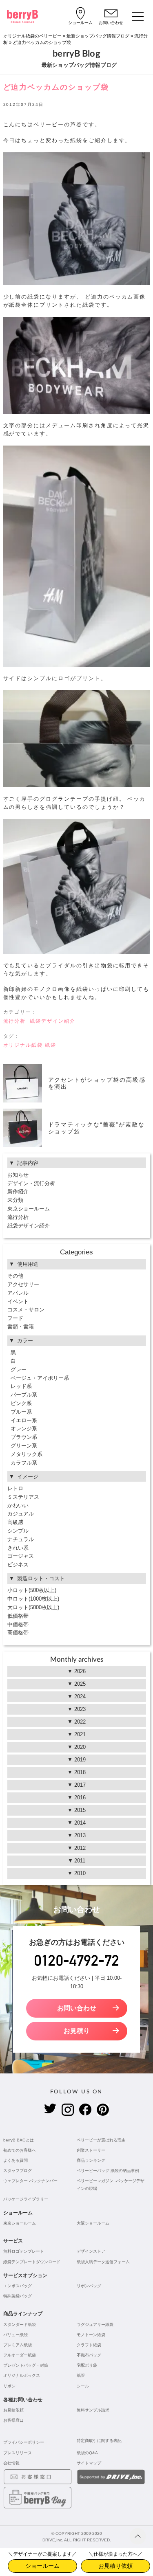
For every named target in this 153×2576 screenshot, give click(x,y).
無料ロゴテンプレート (24, 2251)
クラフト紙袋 (89, 2345)
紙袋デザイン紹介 (53, 1021)
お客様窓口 (13, 2420)
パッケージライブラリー (26, 2199)
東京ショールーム (29, 1209)
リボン (9, 2386)
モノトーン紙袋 (91, 2335)
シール (83, 2386)
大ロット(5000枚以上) (33, 1607)
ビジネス (18, 1565)
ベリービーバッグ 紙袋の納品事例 (108, 2171)
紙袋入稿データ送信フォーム (103, 2262)
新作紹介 (18, 1191)
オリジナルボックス (22, 2375)
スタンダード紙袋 (20, 2325)
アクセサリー (23, 1284)
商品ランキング (91, 2160)
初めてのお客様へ (20, 2150)
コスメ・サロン (26, 1310)
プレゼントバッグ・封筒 (26, 2365)
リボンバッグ (89, 2286)
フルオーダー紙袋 (20, 2355)
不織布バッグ (89, 2355)
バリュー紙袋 (16, 2335)
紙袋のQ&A (87, 2453)
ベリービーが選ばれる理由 (101, 2140)
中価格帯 (18, 1624)
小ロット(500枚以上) (32, 1590)
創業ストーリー (91, 2150)
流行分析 (15, 1021)
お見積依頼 (13, 2410)
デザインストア (91, 2251)
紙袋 (51, 1045)
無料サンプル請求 (93, 2410)
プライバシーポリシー (24, 2442)
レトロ (15, 1488)
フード (15, 1318)
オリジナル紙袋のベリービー (32, 36)
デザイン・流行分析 (31, 1183)
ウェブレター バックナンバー (30, 2181)
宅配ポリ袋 (87, 2365)
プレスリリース (18, 2453)
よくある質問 (16, 2160)
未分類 (15, 1200)
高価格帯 (18, 1633)
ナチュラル (21, 1539)
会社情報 (11, 2463)
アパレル (18, 1293)
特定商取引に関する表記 (99, 2441)
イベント (18, 1301)
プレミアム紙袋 (18, 2345)
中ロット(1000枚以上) (33, 1599)
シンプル (18, 1531)
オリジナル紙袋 (23, 1045)
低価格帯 (18, 1616)
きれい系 (18, 1548)
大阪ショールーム (93, 2223)
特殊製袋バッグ (18, 2296)
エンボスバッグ (18, 2286)
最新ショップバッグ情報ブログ (98, 36)
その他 (15, 1276)
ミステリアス (23, 1497)
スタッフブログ (18, 2171)
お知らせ (18, 1175)
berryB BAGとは (19, 2140)
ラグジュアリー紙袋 (95, 2325)
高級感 (15, 1522)
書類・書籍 (21, 1327)
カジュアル (21, 1514)
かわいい (18, 1505)
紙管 (81, 2375)
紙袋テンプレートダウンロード (32, 2262)
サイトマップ (89, 2463)
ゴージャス (21, 1556)
